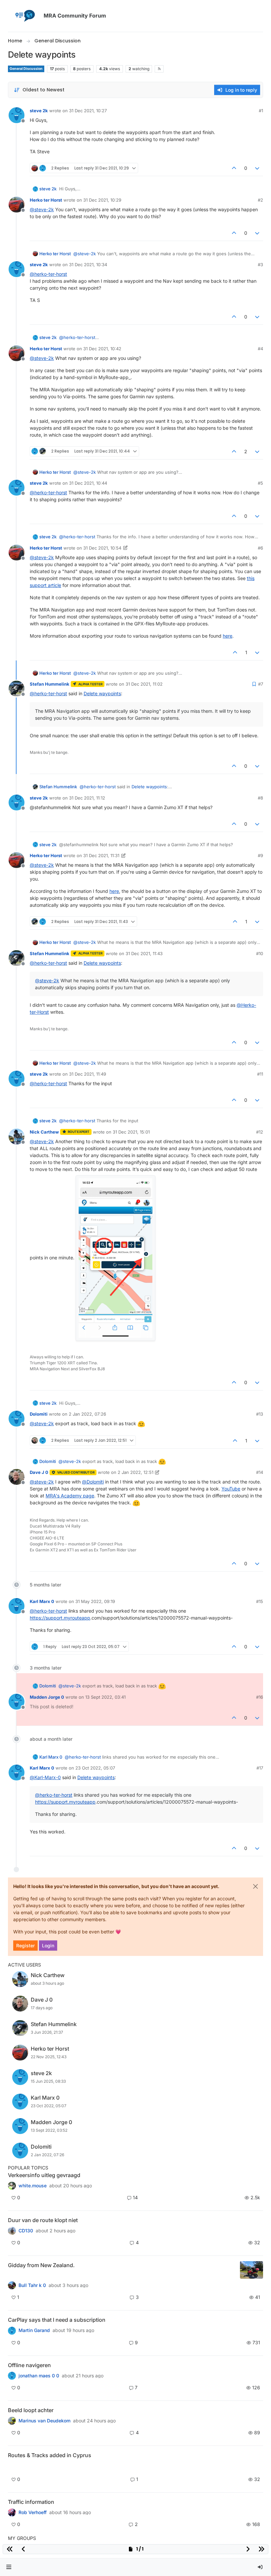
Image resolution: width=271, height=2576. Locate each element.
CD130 (26, 2231)
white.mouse (33, 2186)
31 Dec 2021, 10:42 (102, 349)
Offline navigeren (29, 2365)
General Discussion (26, 69)
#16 (260, 1697)
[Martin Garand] (12, 2330)
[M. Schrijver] (12, 2186)
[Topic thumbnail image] (252, 2270)
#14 (260, 1472)
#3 (260, 265)
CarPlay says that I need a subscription (57, 2320)
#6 (260, 548)
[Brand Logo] (24, 16)
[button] (9, 2567)
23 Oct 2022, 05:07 (95, 1768)
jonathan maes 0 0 (39, 2376)
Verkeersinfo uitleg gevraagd (44, 2175)
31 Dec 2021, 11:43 (144, 953)
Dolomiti (39, 1414)
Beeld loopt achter (31, 2410)
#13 (260, 1414)
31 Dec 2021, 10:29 (102, 200)
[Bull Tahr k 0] (12, 2285)
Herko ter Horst (46, 200)
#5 (260, 483)
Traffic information (31, 2502)
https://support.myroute (56, 1618)
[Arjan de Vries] (12, 2421)
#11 (260, 1074)
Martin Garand (34, 2330)
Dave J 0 (39, 1472)
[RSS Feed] (159, 69)
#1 (261, 111)
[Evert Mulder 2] (12, 2512)
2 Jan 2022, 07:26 (87, 1414)
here (228, 636)
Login (48, 1945)
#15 (260, 1601)
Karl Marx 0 (42, 1601)
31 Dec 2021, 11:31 (101, 855)
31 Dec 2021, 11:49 (88, 1074)
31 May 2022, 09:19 (95, 1601)
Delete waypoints (102, 693)
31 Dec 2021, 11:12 (87, 798)
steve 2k (39, 111)
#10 (260, 953)
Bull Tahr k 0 (32, 2285)
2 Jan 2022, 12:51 (135, 1472)
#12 (260, 1132)
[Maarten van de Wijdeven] (12, 2467)
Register (25, 1945)
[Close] (255, 1886)
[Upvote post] (234, 168)
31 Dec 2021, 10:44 (88, 483)
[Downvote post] (257, 168)
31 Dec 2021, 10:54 (102, 548)
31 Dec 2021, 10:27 (88, 111)
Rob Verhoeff (33, 2512)
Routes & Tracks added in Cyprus (50, 2455)
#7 (261, 684)
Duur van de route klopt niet (43, 2220)
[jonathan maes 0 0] (12, 2376)
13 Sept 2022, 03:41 (105, 1697)
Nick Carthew (44, 1132)
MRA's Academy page (70, 1496)
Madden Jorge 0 (47, 1697)
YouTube (231, 1489)
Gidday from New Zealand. (41, 2265)
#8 (260, 798)
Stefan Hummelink (50, 684)
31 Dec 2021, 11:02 (144, 684)
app (86, 1618)
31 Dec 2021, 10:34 (88, 265)
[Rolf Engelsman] (12, 2231)
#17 (260, 1768)
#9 (260, 855)
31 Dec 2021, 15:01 (131, 1132)
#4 (260, 349)
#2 (260, 200)
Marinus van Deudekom (44, 2421)
